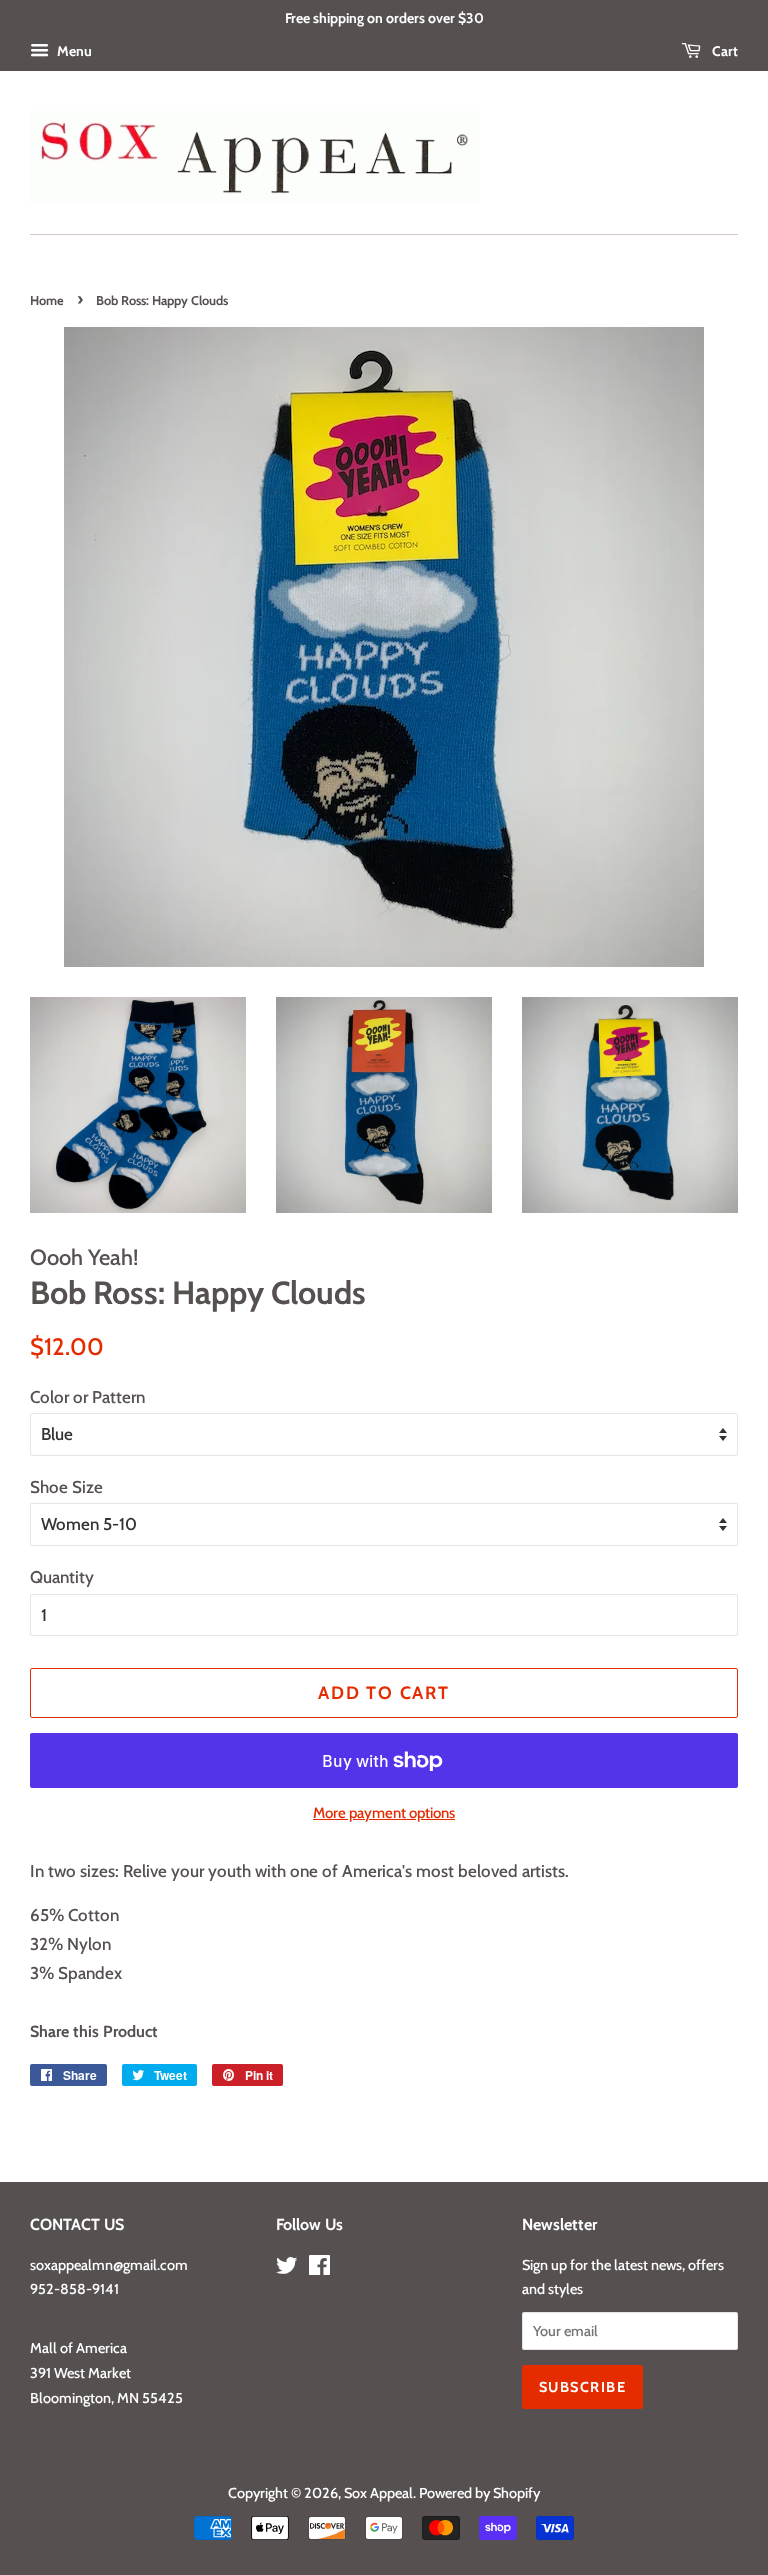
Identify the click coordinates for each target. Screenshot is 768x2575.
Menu (73, 51)
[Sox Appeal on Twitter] (287, 2269)
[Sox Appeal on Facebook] (319, 2269)
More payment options (384, 1813)
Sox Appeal (378, 2493)
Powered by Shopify (479, 2493)
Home (47, 300)
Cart (723, 51)
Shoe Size (66, 1487)
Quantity (62, 1577)
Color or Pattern (87, 1397)
